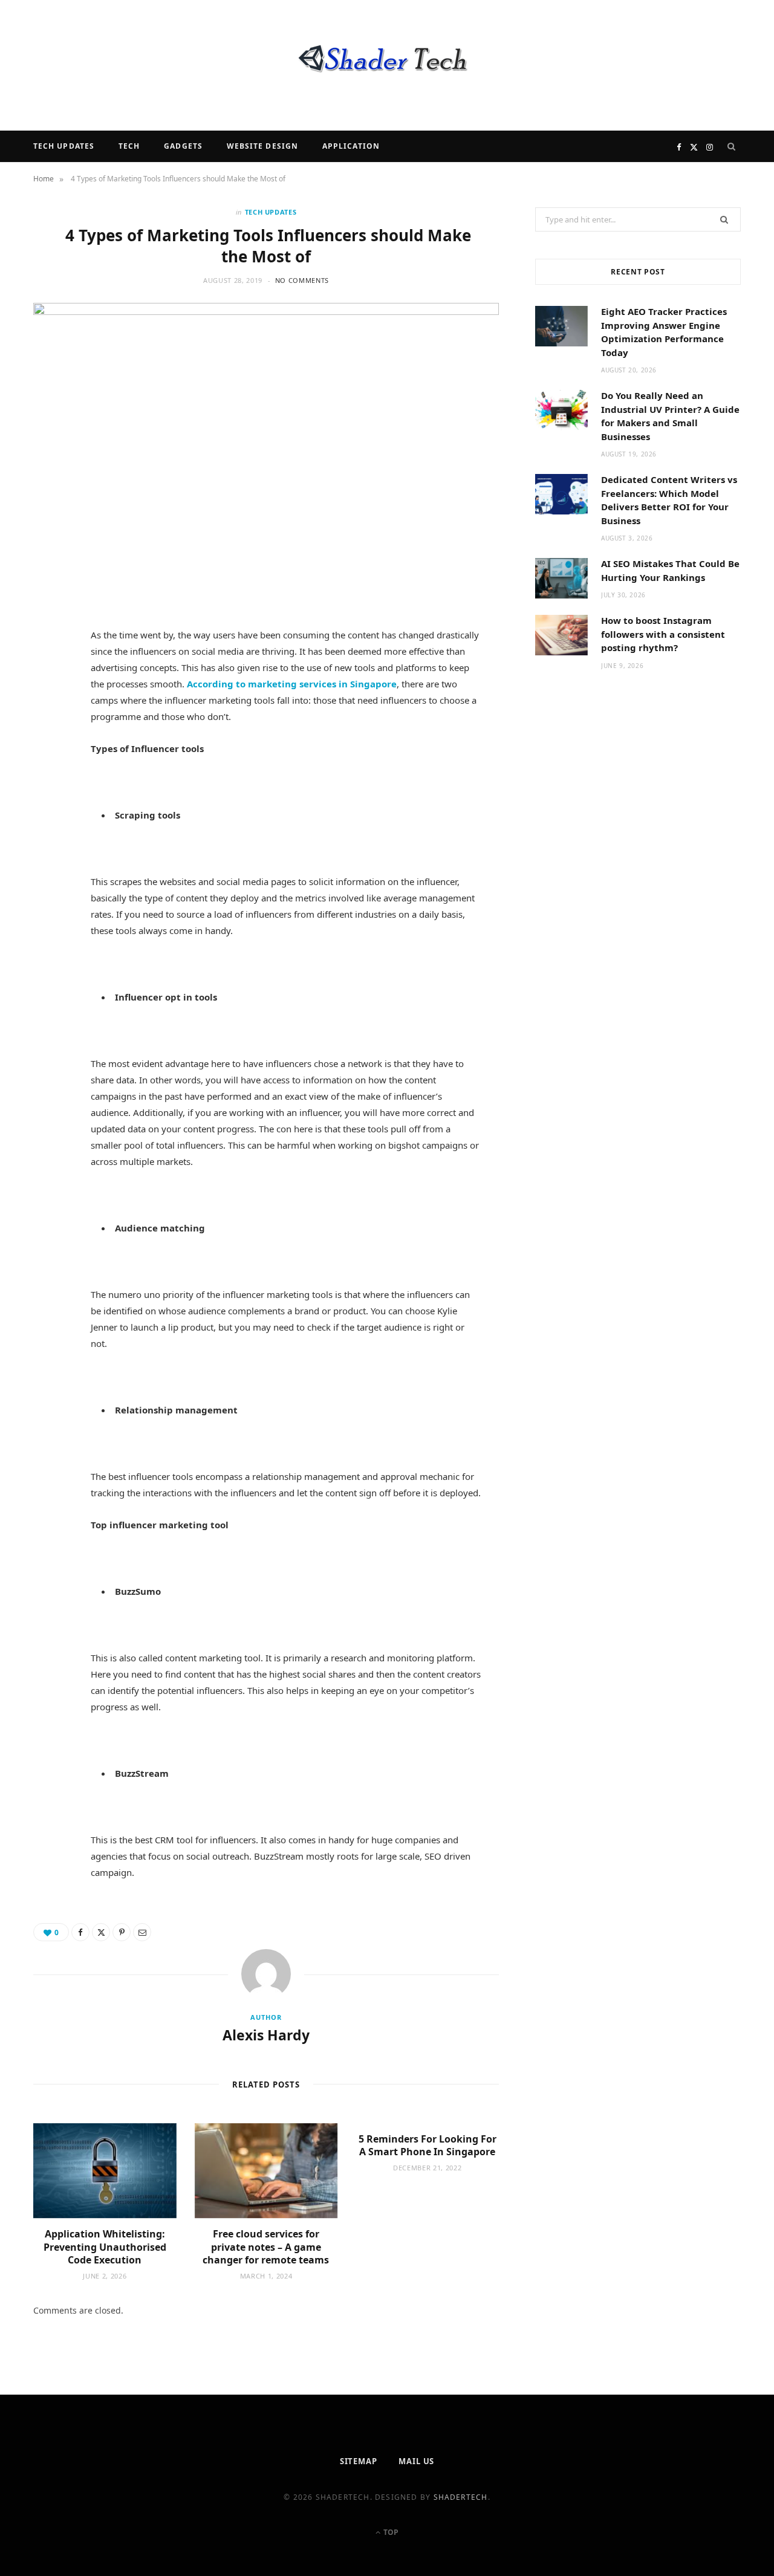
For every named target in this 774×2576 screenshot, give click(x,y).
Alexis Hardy (266, 2035)
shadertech (461, 2497)
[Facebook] (49, 675)
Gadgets (183, 146)
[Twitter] (49, 706)
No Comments (302, 280)
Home (44, 179)
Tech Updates (64, 146)
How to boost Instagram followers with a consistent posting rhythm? (663, 634)
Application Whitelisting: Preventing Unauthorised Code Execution (105, 2247)
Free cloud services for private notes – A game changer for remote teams (266, 2247)
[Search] (732, 146)
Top (390, 2532)
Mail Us (416, 2461)
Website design (262, 146)
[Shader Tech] (387, 65)
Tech (129, 146)
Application (351, 146)
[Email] (49, 768)
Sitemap (359, 2461)
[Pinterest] (49, 737)
